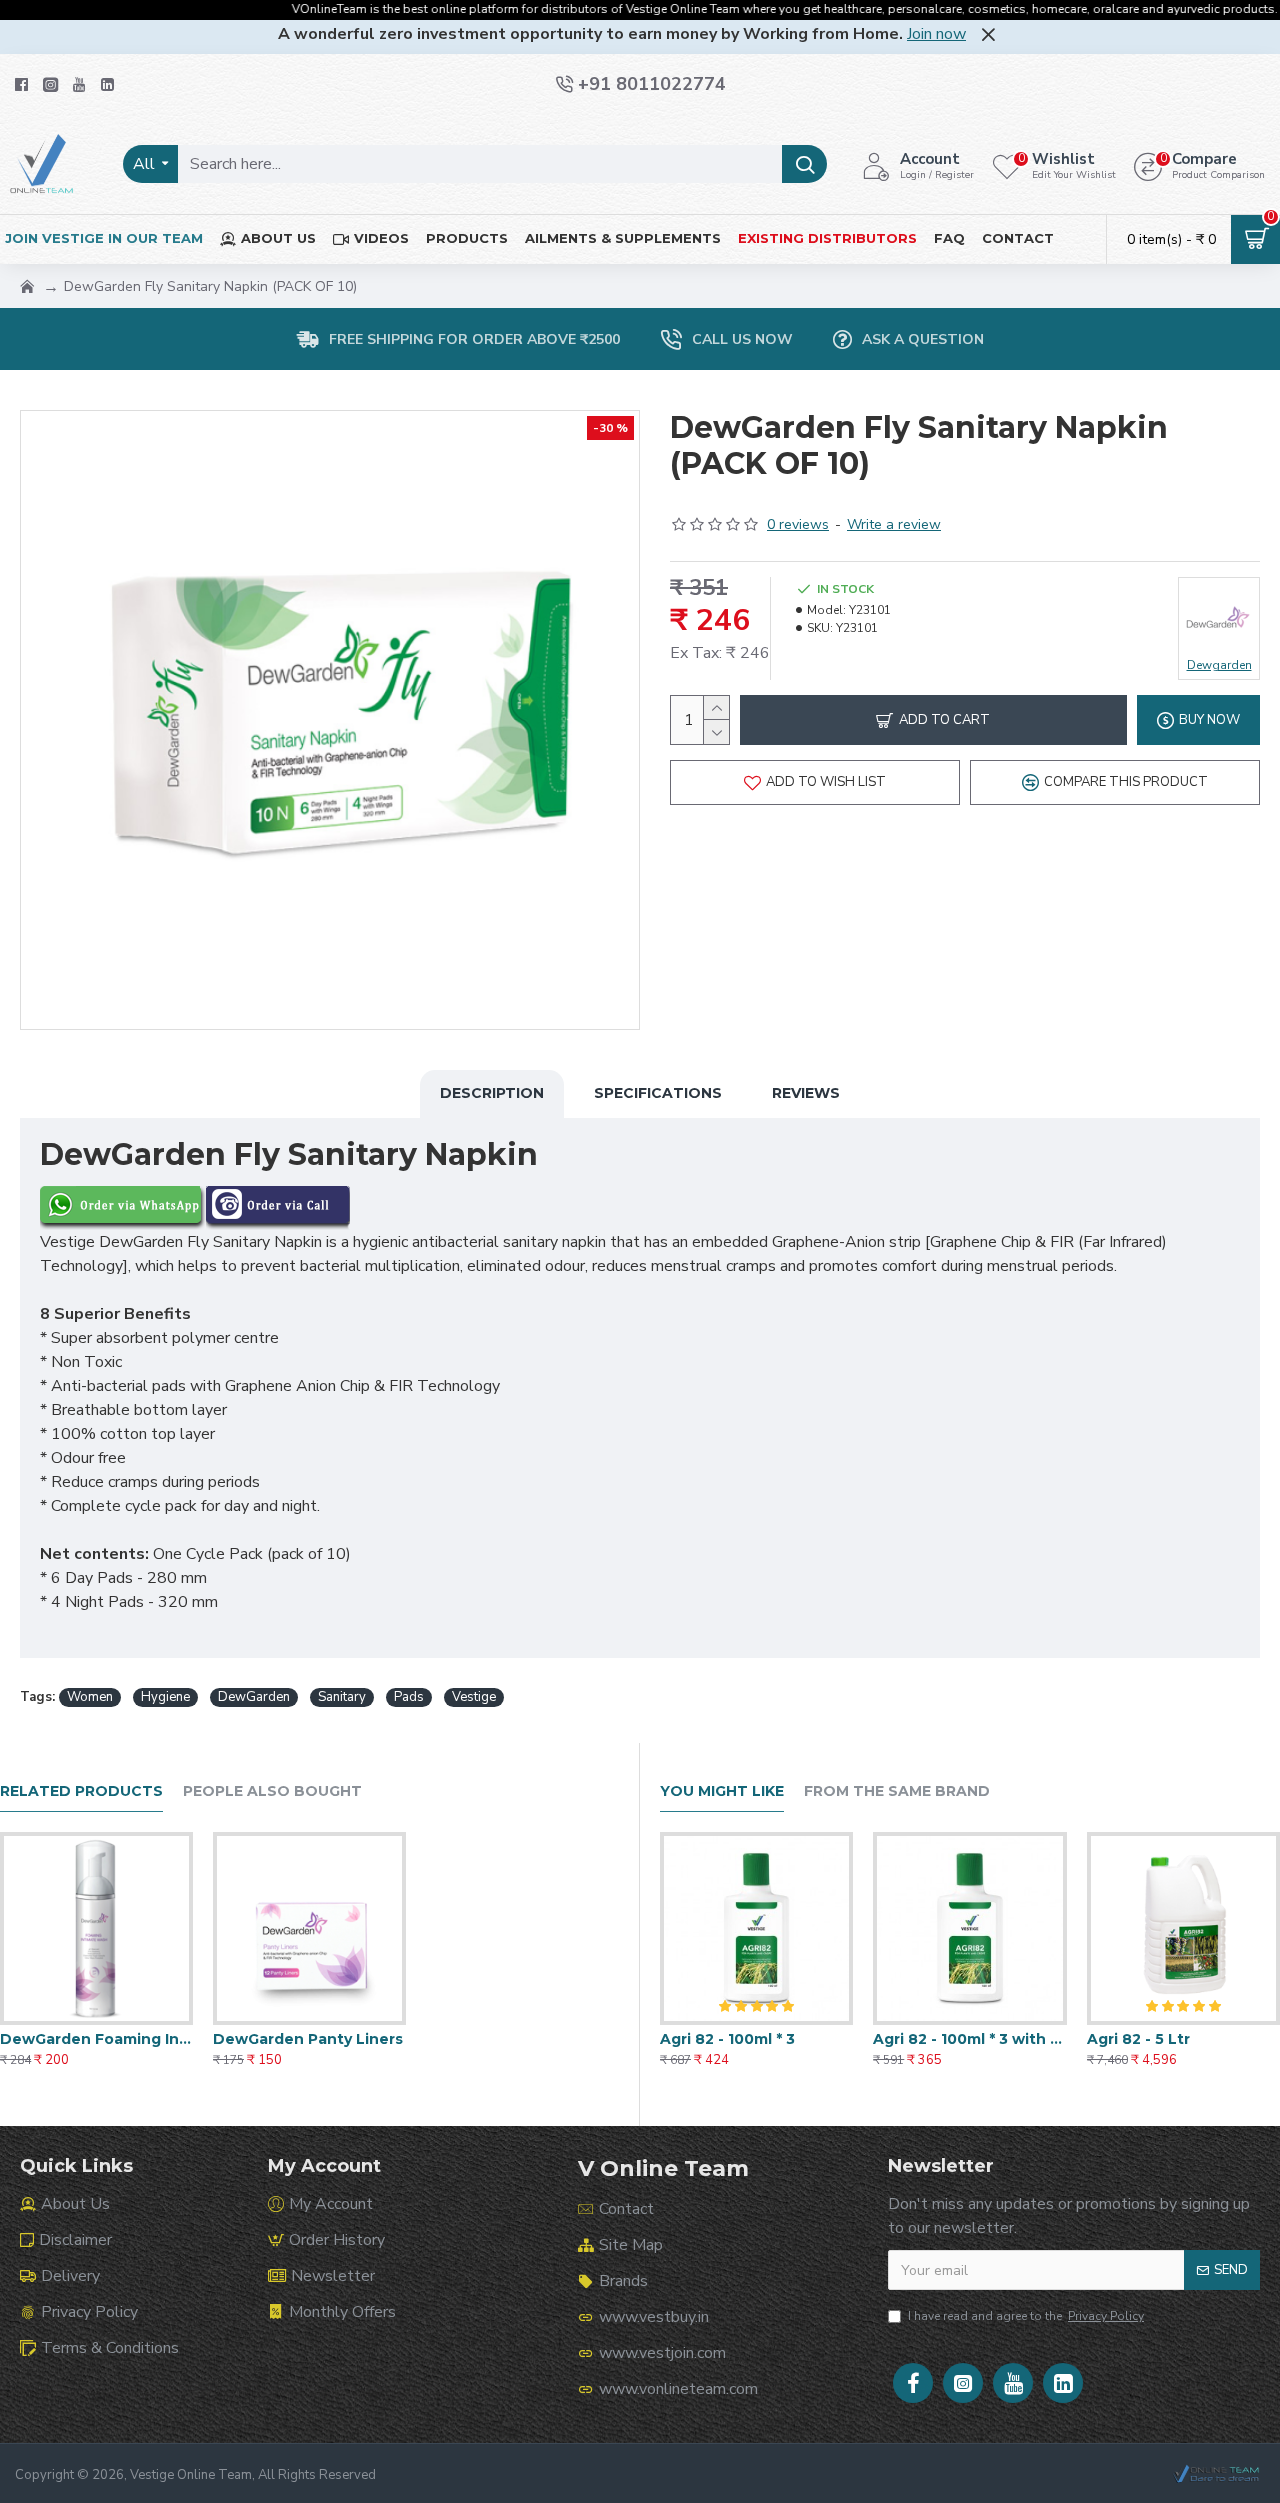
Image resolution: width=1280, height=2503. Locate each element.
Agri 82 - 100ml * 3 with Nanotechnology (969, 2039)
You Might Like (722, 1791)
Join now (936, 34)
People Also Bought (272, 1791)
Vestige (474, 1697)
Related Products (81, 1791)
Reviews (806, 1093)
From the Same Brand (897, 1791)
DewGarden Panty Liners (308, 2039)
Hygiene (165, 1697)
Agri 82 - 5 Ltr (1138, 2039)
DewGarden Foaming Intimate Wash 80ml (96, 2039)
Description (492, 1093)
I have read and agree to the (1026, 2316)
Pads (409, 1697)
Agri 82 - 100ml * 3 (727, 2039)
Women (90, 1697)
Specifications (658, 1093)
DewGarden (254, 1697)
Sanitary (342, 1697)
